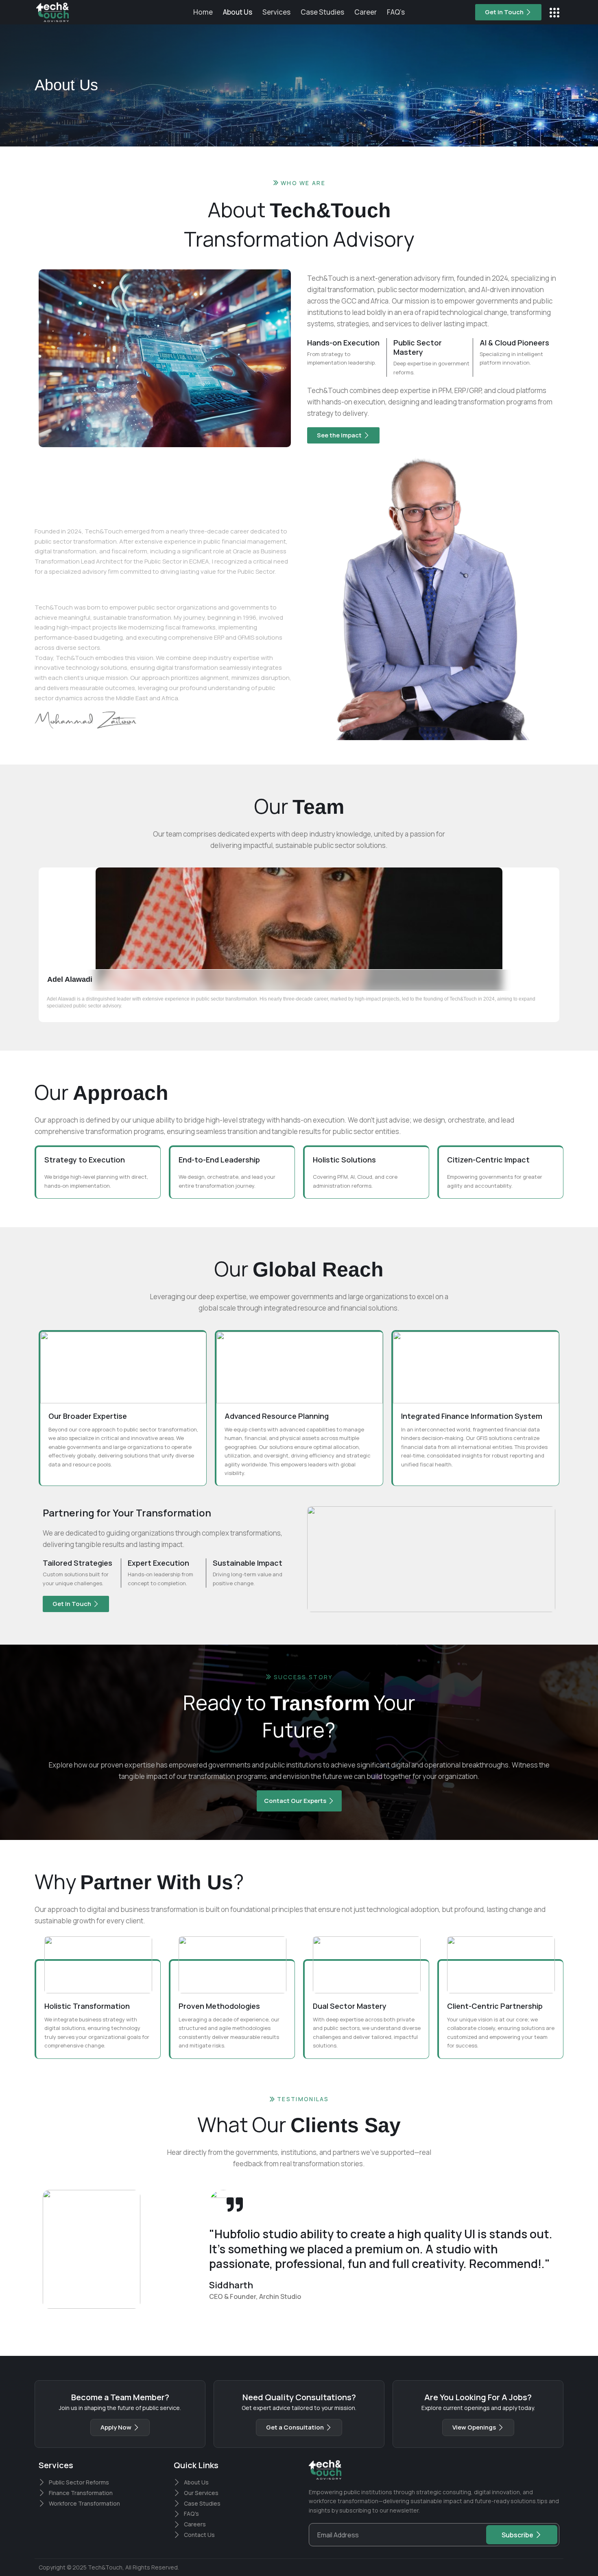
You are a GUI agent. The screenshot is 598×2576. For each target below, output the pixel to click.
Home (203, 12)
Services (276, 12)
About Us (238, 12)
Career (366, 12)
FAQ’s (396, 12)
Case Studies (322, 12)
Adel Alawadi (70, 979)
